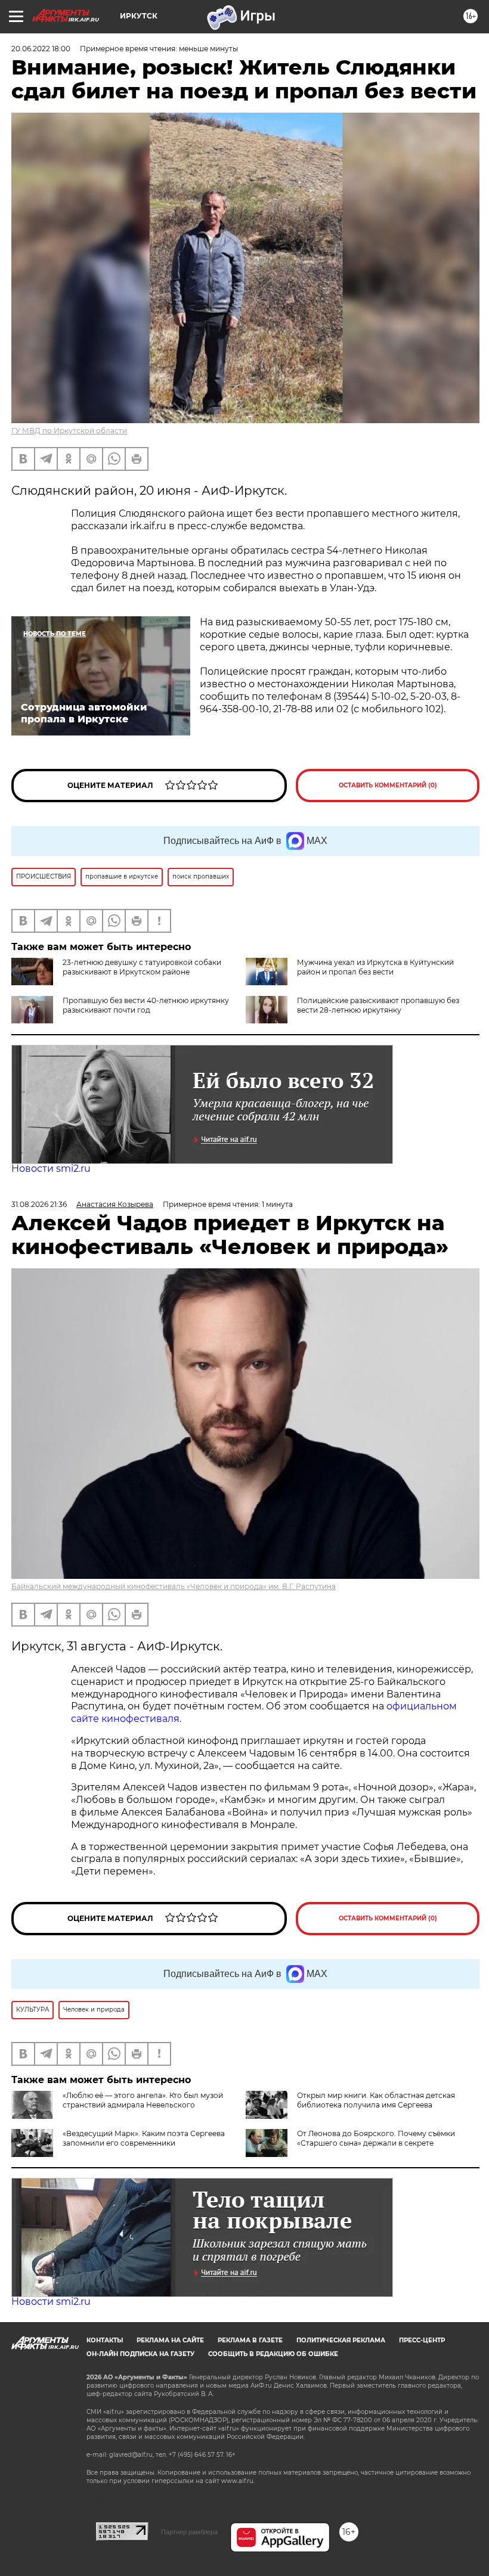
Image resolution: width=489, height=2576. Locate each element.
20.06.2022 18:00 (41, 49)
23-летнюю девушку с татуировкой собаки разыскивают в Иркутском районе (142, 967)
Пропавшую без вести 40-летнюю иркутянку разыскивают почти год (146, 1005)
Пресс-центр (422, 2340)
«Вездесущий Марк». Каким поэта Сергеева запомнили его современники (144, 2138)
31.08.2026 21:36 (39, 1204)
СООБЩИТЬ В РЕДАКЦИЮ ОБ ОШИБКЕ (273, 2354)
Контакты (105, 2340)
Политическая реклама (341, 2340)
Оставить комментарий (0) (388, 785)
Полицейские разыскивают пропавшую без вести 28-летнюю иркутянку (378, 1005)
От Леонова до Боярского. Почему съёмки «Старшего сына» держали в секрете (376, 2138)
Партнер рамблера (189, 2532)
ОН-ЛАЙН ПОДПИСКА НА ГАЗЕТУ (140, 2354)
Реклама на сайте (170, 2340)
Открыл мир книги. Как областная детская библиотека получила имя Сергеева (376, 2100)
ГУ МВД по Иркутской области (69, 431)
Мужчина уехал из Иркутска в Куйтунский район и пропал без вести (375, 967)
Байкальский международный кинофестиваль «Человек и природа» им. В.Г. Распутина (174, 1586)
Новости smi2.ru (51, 1168)
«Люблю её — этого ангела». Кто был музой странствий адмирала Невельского (143, 2100)
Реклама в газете (250, 2340)
